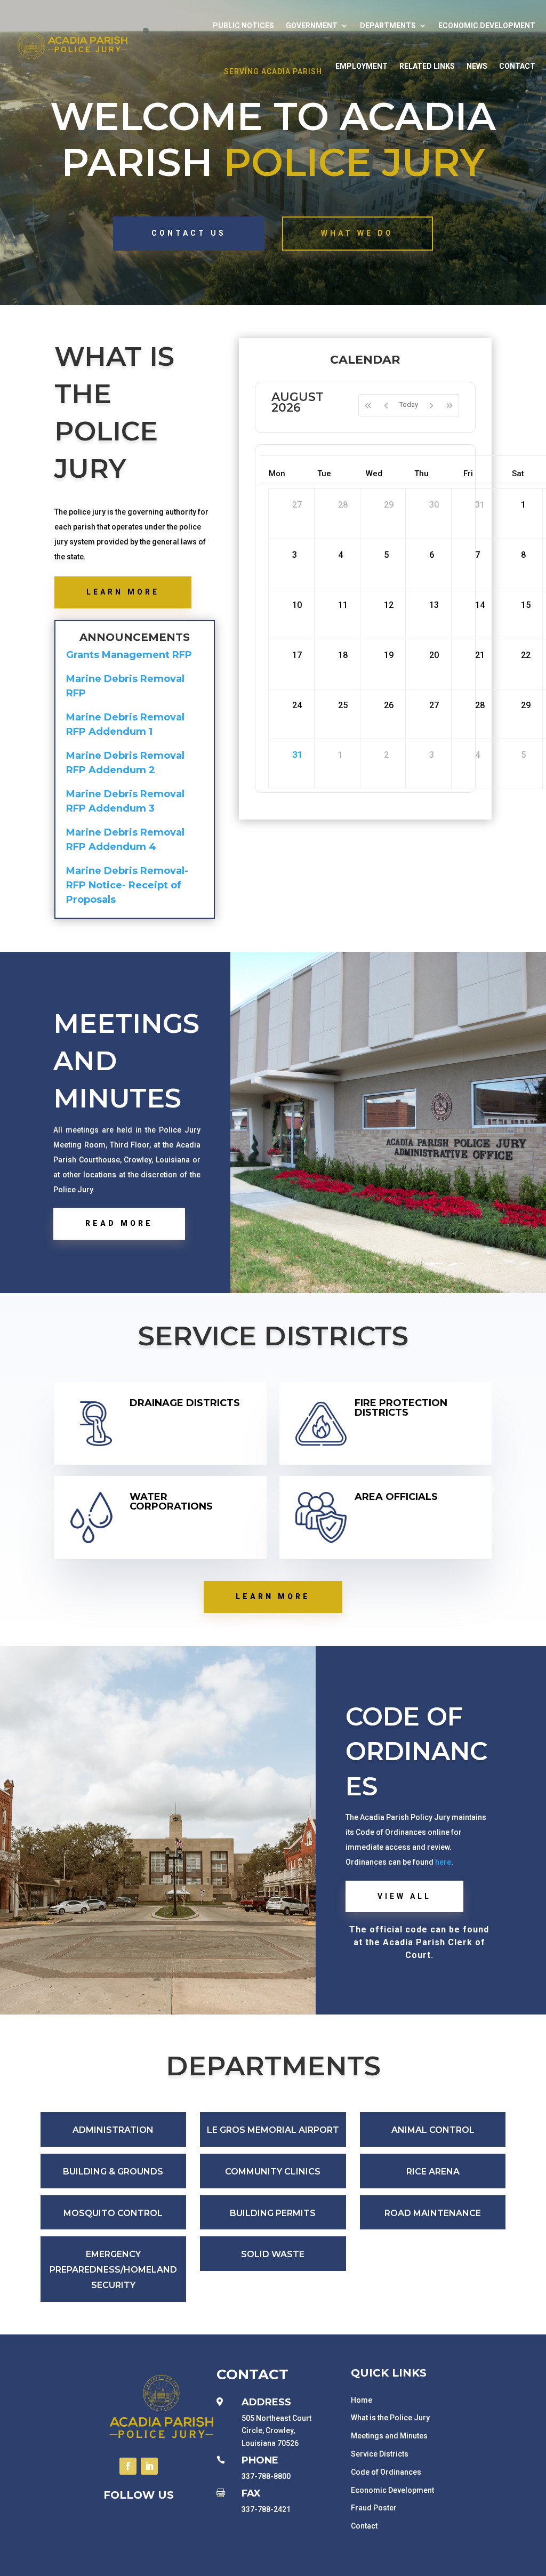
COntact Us (189, 233)
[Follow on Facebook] (128, 2466)
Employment (362, 66)
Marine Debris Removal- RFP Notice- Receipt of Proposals (127, 885)
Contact (517, 66)
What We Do (357, 233)
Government (312, 26)
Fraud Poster (374, 2508)
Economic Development (487, 26)
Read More (119, 1223)
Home (362, 2400)
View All (404, 1896)
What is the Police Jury (390, 2418)
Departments (388, 26)
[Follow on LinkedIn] (149, 2466)
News (477, 66)
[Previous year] (368, 405)
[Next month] (431, 405)
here (442, 1862)
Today (409, 404)
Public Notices (243, 26)
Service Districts (380, 2454)
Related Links (427, 66)
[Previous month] (386, 405)
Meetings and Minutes (389, 2436)
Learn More (123, 592)
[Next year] (450, 405)
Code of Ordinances (386, 2472)
